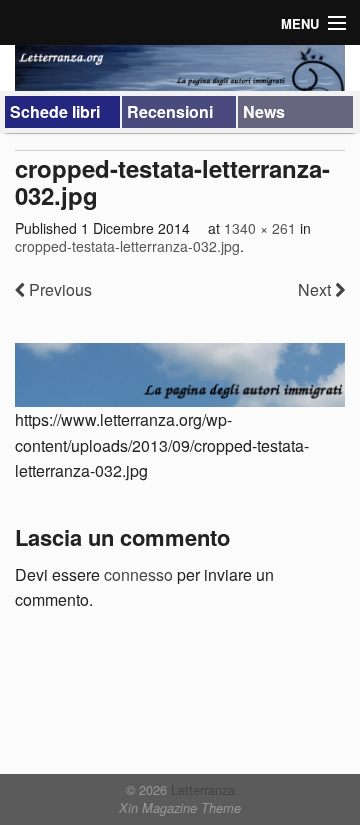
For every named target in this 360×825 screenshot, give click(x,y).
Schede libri (55, 111)
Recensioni (170, 111)
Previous (58, 289)
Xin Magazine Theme (180, 808)
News (264, 111)
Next (316, 289)
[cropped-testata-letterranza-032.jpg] (180, 375)
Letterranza (201, 789)
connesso (138, 574)
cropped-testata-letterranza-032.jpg (127, 246)
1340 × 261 (260, 228)
